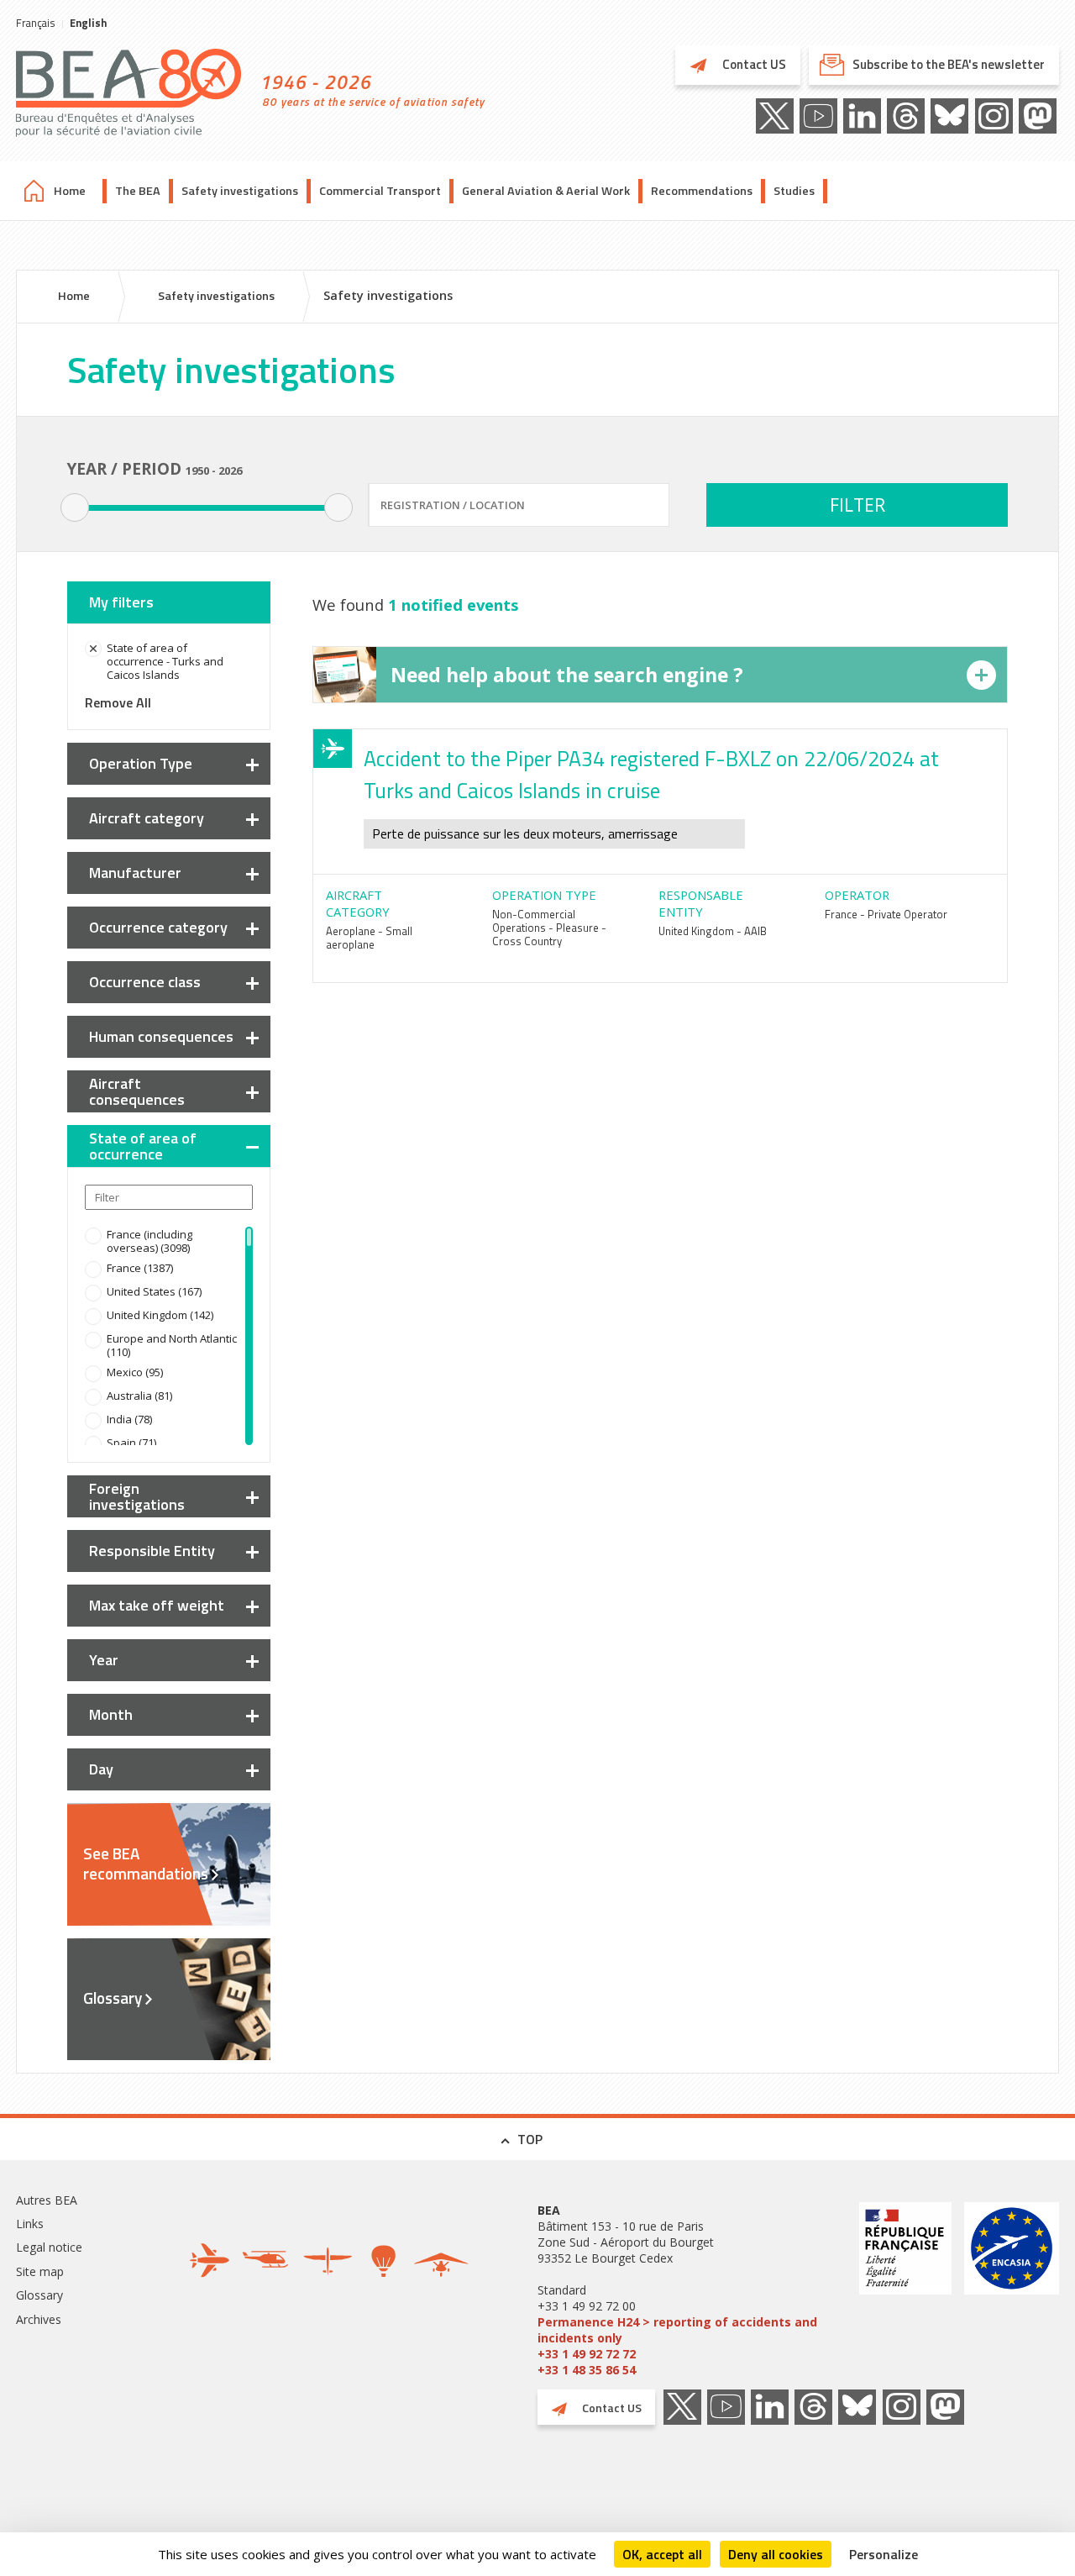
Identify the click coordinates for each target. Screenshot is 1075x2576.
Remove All (118, 702)
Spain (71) (131, 1443)
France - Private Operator (886, 914)
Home (70, 191)
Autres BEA (47, 2200)
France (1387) (140, 1268)
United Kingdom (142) (160, 1315)
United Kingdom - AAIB (713, 931)
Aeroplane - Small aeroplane (369, 938)
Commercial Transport (380, 191)
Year (104, 1660)
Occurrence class (145, 982)
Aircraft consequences (137, 1091)
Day (101, 1769)
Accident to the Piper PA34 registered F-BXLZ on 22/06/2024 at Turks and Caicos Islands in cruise (651, 775)
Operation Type (141, 763)
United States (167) (154, 1291)
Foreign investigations (137, 1496)
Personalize (884, 2554)
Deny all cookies (776, 2554)
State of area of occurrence (143, 1146)
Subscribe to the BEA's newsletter (949, 64)
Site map (40, 2271)
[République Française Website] (905, 2290)
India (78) (129, 1419)
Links (30, 2224)
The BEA (138, 191)
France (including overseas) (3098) (149, 1241)
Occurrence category (158, 927)
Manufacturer (135, 873)
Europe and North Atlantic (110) (172, 1345)
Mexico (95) (135, 1372)
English (88, 23)
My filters (121, 602)
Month (111, 1714)
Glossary (113, 1998)
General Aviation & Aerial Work (546, 191)
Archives (39, 2319)
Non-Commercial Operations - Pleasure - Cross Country (549, 928)
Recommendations (702, 191)
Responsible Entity (152, 1551)
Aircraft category (147, 818)
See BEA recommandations (146, 1864)
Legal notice (49, 2247)
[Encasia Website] (1012, 2290)
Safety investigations (240, 191)
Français (36, 23)
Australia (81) (139, 1396)
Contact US (753, 64)
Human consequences (161, 1036)
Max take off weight (157, 1605)
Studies (794, 191)
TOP (530, 2139)
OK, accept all (662, 2554)
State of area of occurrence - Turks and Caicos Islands (165, 661)
